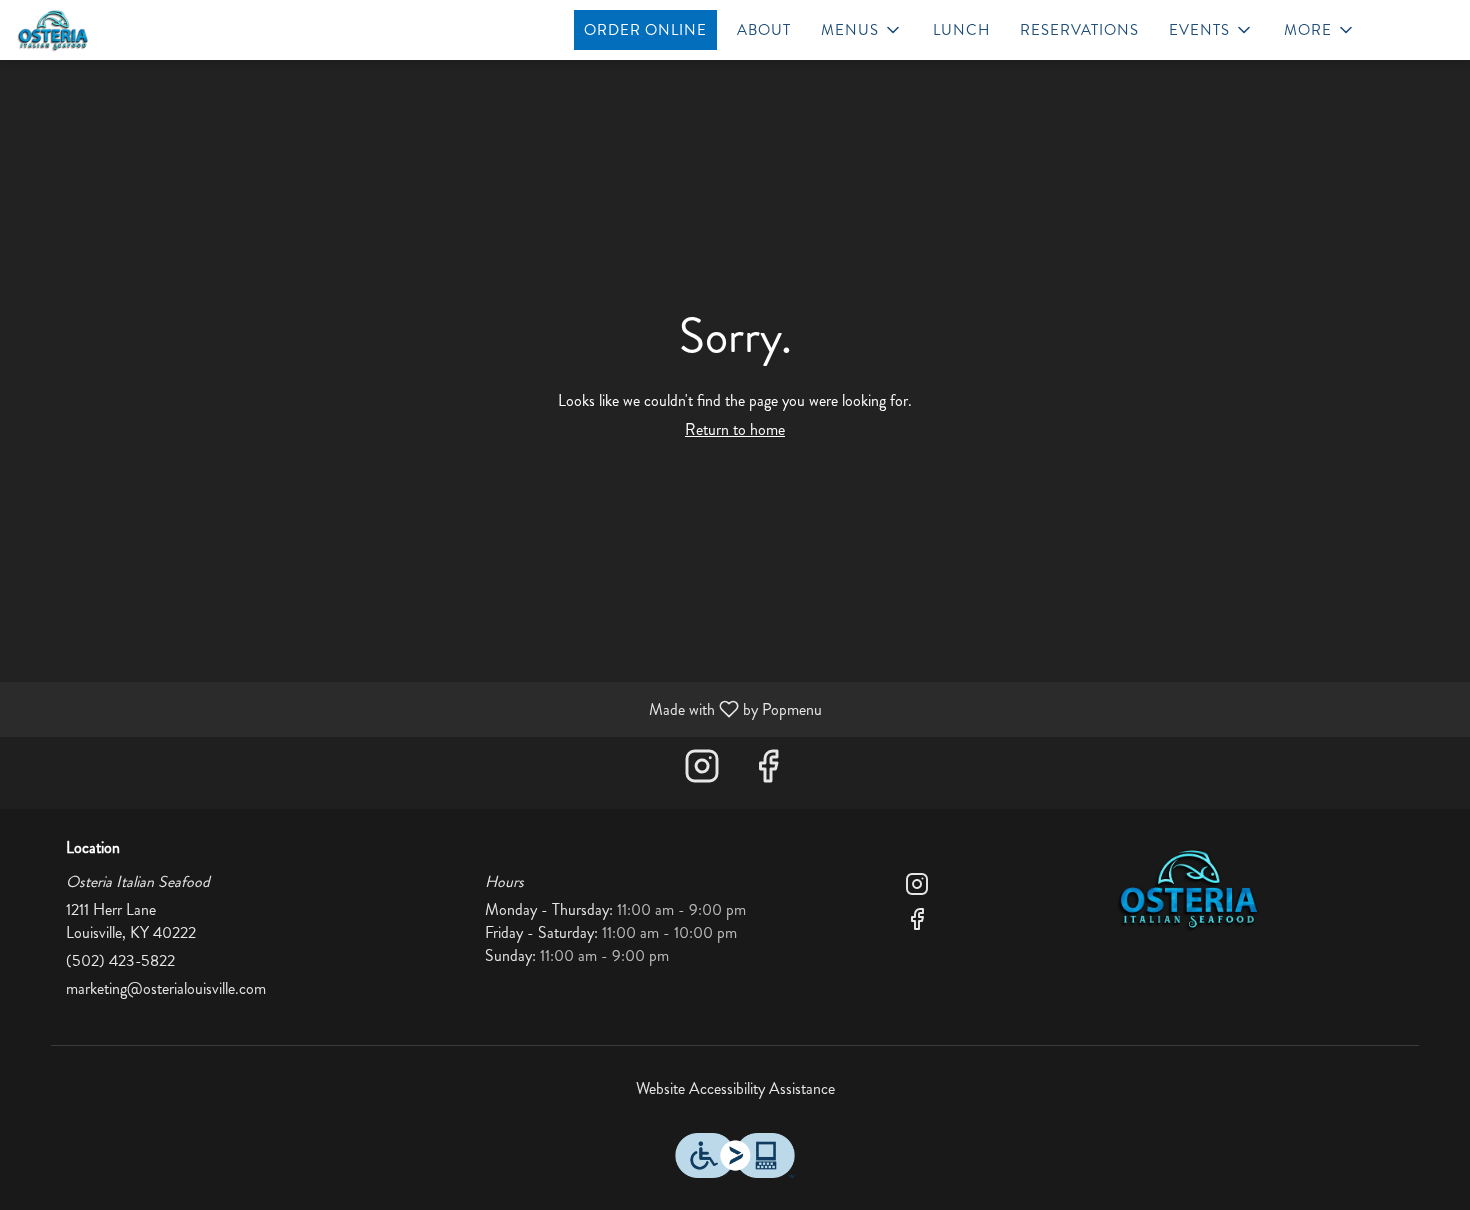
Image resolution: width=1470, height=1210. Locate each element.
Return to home (735, 429)
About (764, 30)
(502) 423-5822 (120, 961)
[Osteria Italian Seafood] (1189, 886)
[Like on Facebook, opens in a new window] (768, 772)
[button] (862, 30)
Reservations (1079, 30)
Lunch (961, 30)
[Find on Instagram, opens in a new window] (702, 772)
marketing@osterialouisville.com (166, 989)
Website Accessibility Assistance (735, 1089)
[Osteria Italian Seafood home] (106, 30)
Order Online (645, 30)
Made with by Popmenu (418, 708)
